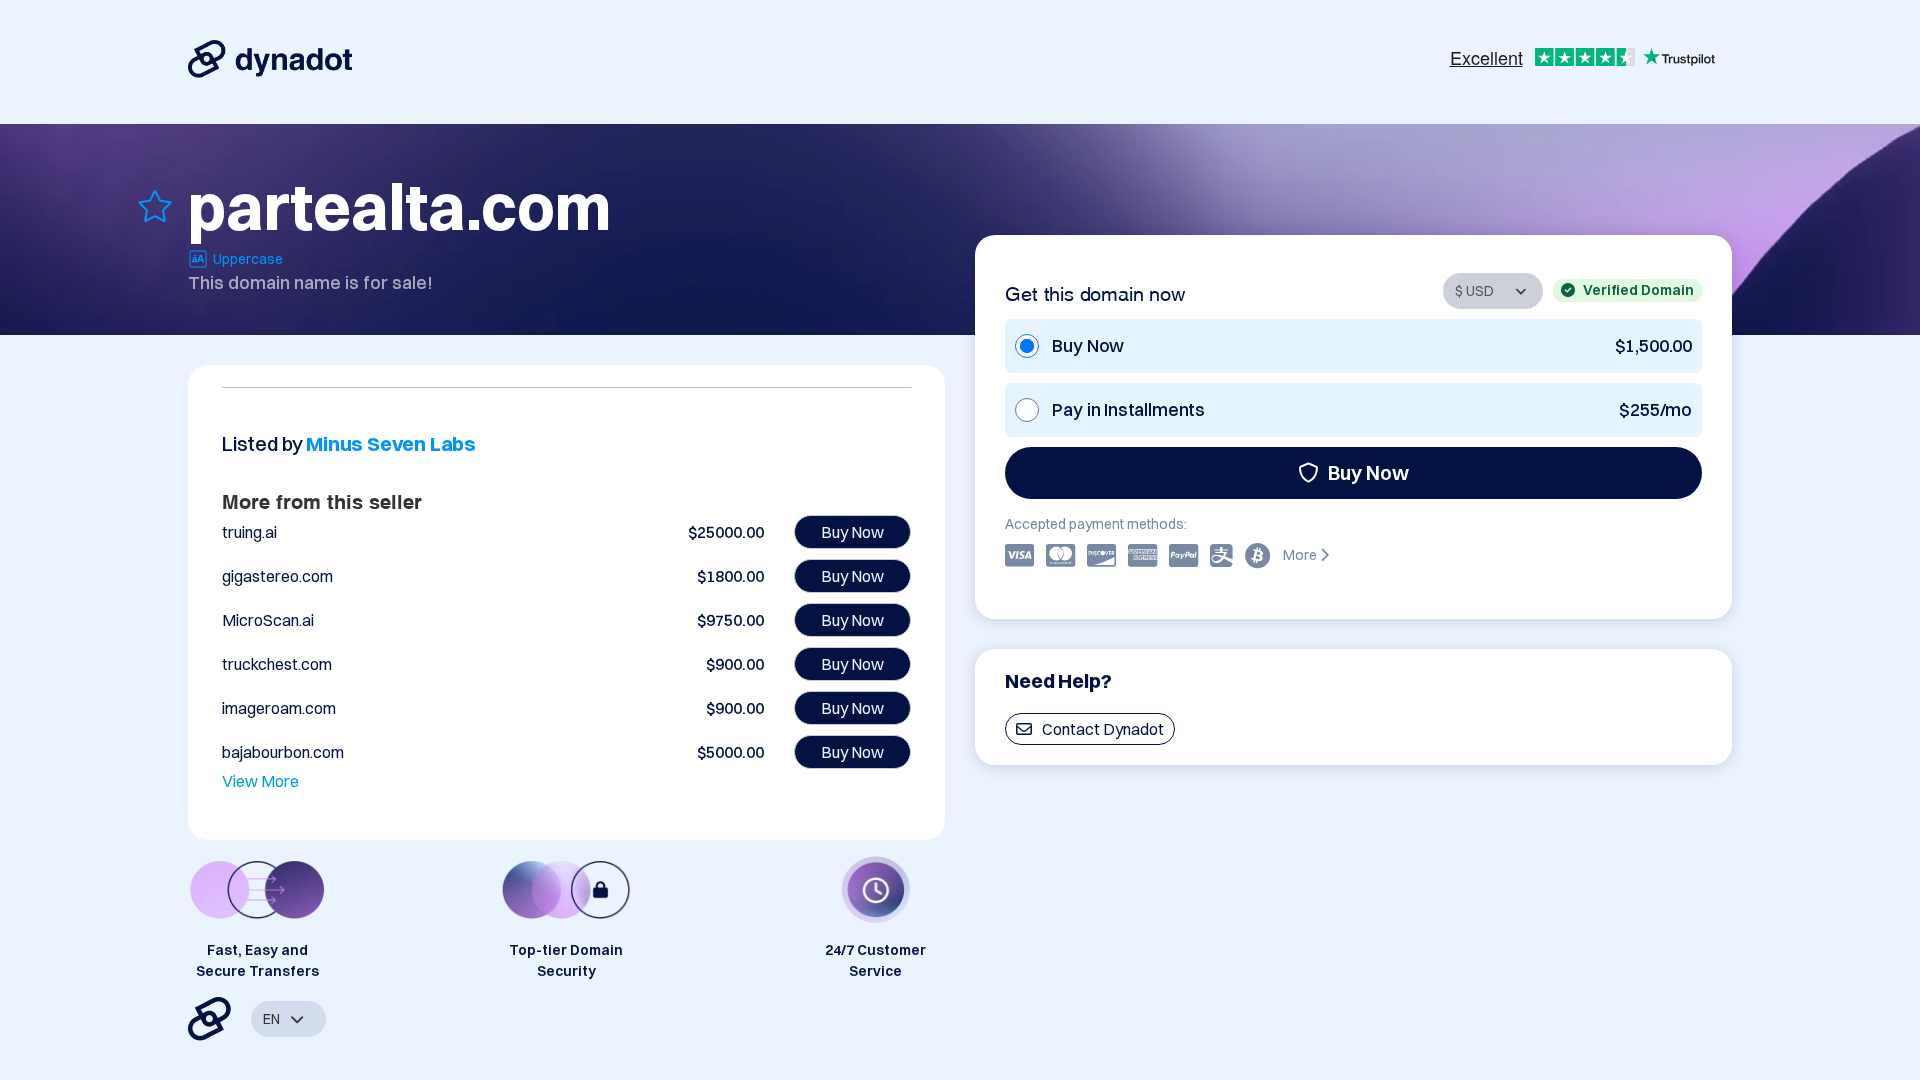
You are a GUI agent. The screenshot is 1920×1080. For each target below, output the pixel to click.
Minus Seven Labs (391, 443)
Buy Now (1368, 472)
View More (260, 781)
